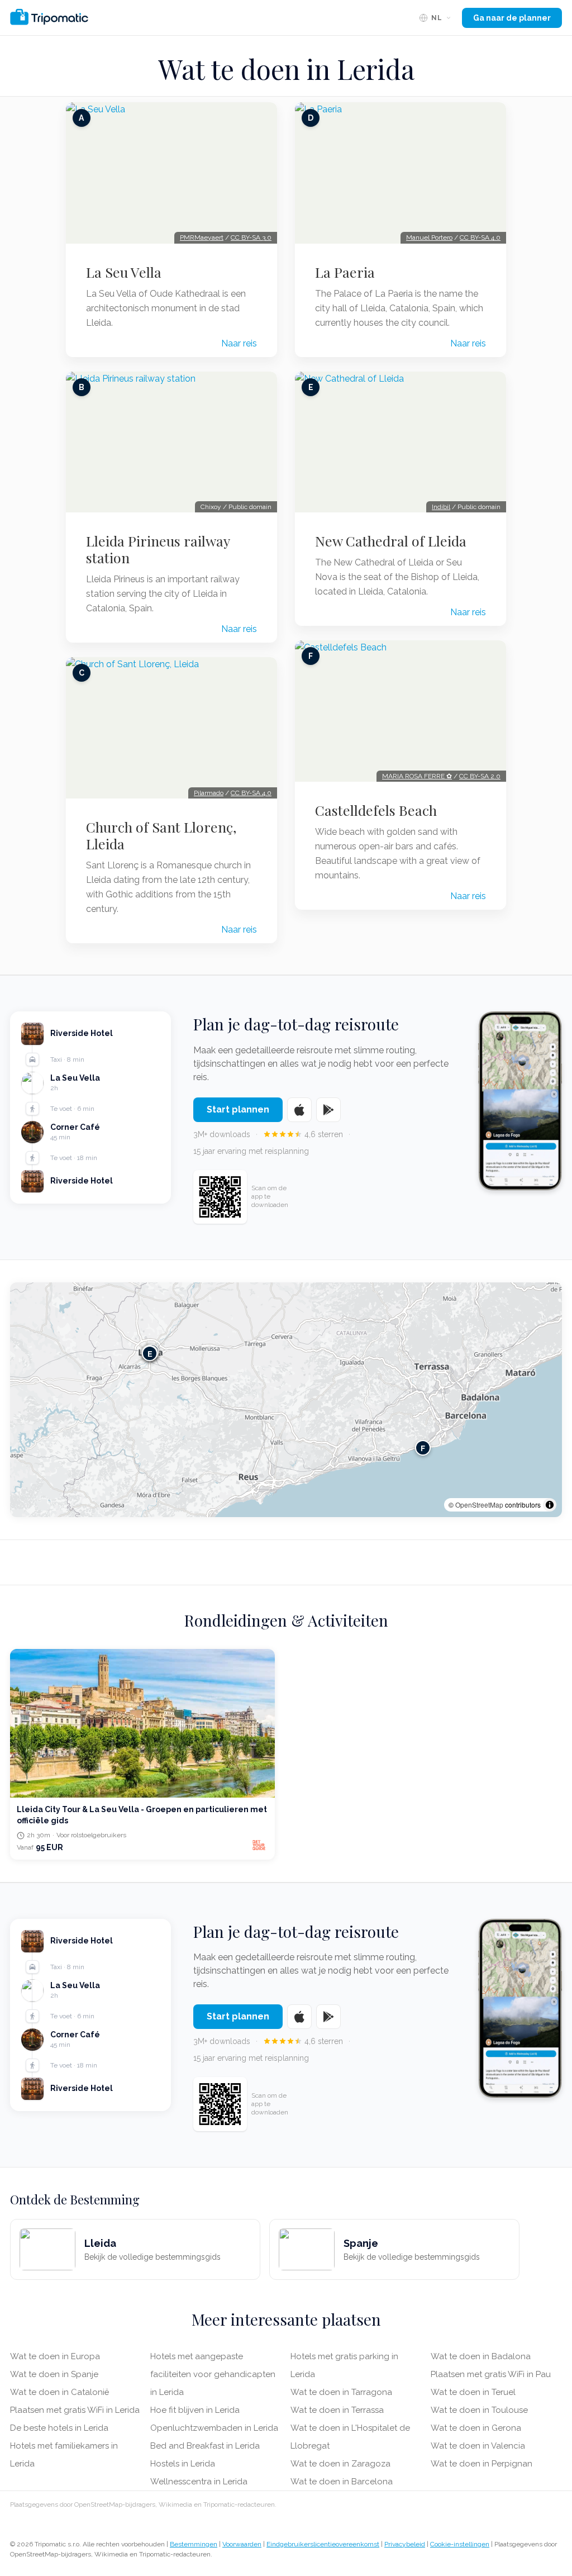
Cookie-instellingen (460, 2544)
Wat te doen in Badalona (481, 2356)
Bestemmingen (194, 2544)
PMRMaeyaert (202, 237)
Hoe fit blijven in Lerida (195, 2410)
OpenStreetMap (479, 1505)
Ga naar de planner (512, 18)
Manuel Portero (429, 237)
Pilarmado (209, 793)
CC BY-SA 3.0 (251, 237)
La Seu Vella (124, 272)
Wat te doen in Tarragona (341, 2392)
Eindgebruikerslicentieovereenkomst (323, 2544)
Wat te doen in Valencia (478, 2446)
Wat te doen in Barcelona (342, 2482)
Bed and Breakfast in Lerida (205, 2446)
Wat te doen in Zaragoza (340, 2464)
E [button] (150, 1354)
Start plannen (238, 1109)
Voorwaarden (242, 2544)
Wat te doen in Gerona (476, 2428)
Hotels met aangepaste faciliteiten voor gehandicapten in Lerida (213, 2374)
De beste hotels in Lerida (59, 2428)
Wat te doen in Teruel (473, 2392)
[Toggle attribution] (550, 1505)
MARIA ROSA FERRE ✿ (417, 776)
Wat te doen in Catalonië (59, 2392)
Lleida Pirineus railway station (158, 549)
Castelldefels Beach (376, 810)
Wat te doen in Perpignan (482, 2464)
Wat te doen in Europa (55, 2356)
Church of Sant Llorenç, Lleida (161, 835)
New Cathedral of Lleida (391, 541)
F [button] (423, 1448)
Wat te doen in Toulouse (479, 2410)
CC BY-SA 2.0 (480, 776)
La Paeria (345, 272)
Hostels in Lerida (183, 2464)
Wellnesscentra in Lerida (199, 2482)
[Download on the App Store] (299, 1110)
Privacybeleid (405, 2544)
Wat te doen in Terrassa (337, 2410)
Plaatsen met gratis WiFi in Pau (491, 2374)
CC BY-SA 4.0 (251, 793)
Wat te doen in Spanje (54, 2374)
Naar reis (239, 343)
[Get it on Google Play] (328, 1110)
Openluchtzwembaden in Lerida (214, 2428)
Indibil (441, 507)
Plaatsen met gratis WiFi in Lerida (75, 2410)
